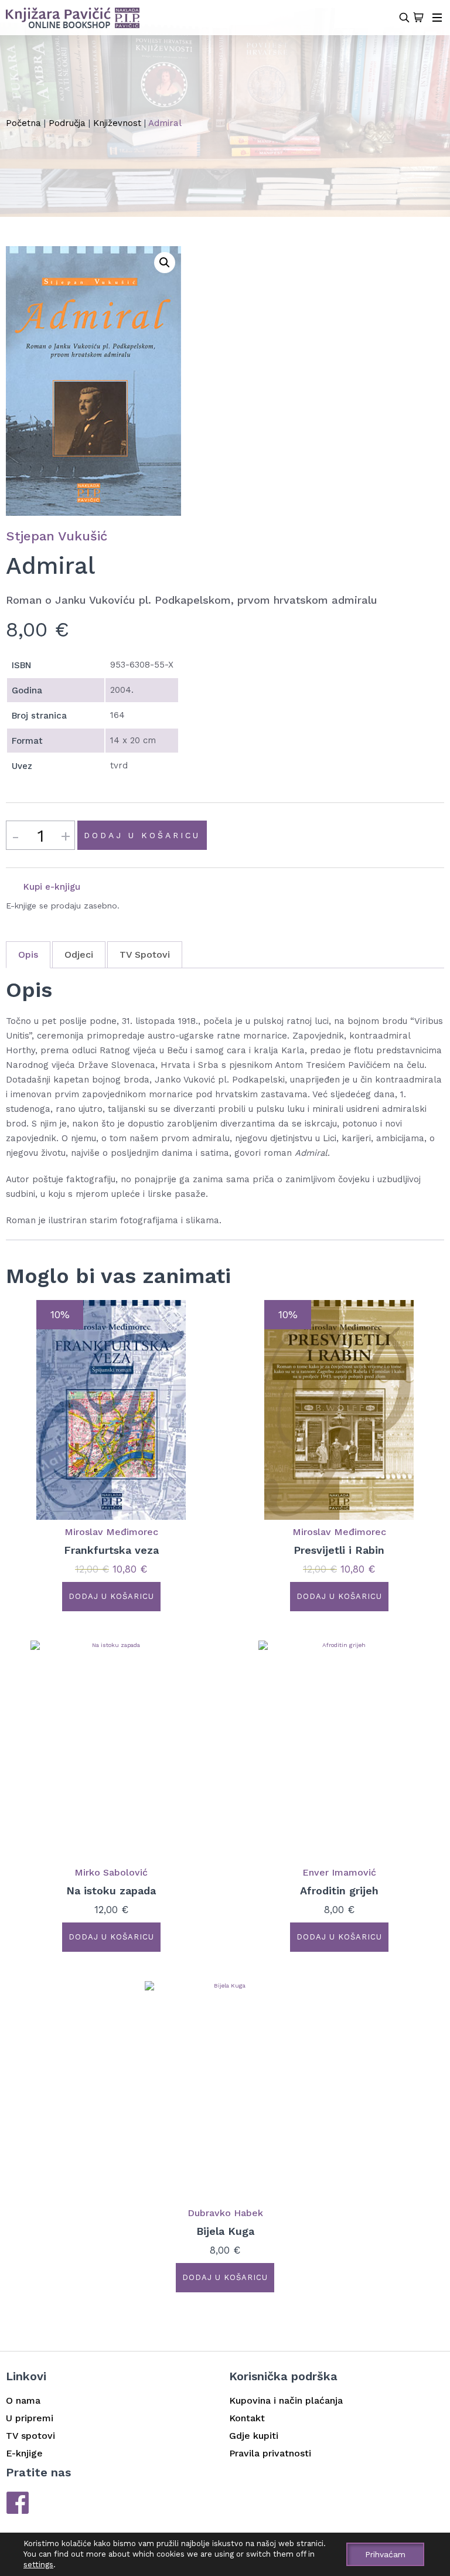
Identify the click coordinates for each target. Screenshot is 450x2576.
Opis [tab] (28, 954)
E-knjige (24, 2453)
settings (38, 2565)
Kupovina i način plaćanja (286, 2400)
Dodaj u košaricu (142, 835)
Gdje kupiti (254, 2436)
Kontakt (247, 2418)
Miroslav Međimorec (111, 1532)
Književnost (117, 123)
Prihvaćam (385, 2554)
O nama (23, 2400)
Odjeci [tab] (79, 954)
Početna (23, 123)
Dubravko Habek (225, 2213)
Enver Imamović (339, 1872)
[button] (165, 263)
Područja (67, 123)
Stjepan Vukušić (57, 536)
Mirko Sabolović (111, 1872)
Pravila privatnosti (270, 2453)
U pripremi (30, 2418)
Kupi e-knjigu (52, 887)
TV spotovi (30, 2436)
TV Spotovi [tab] (145, 954)
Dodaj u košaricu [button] (111, 1596)
